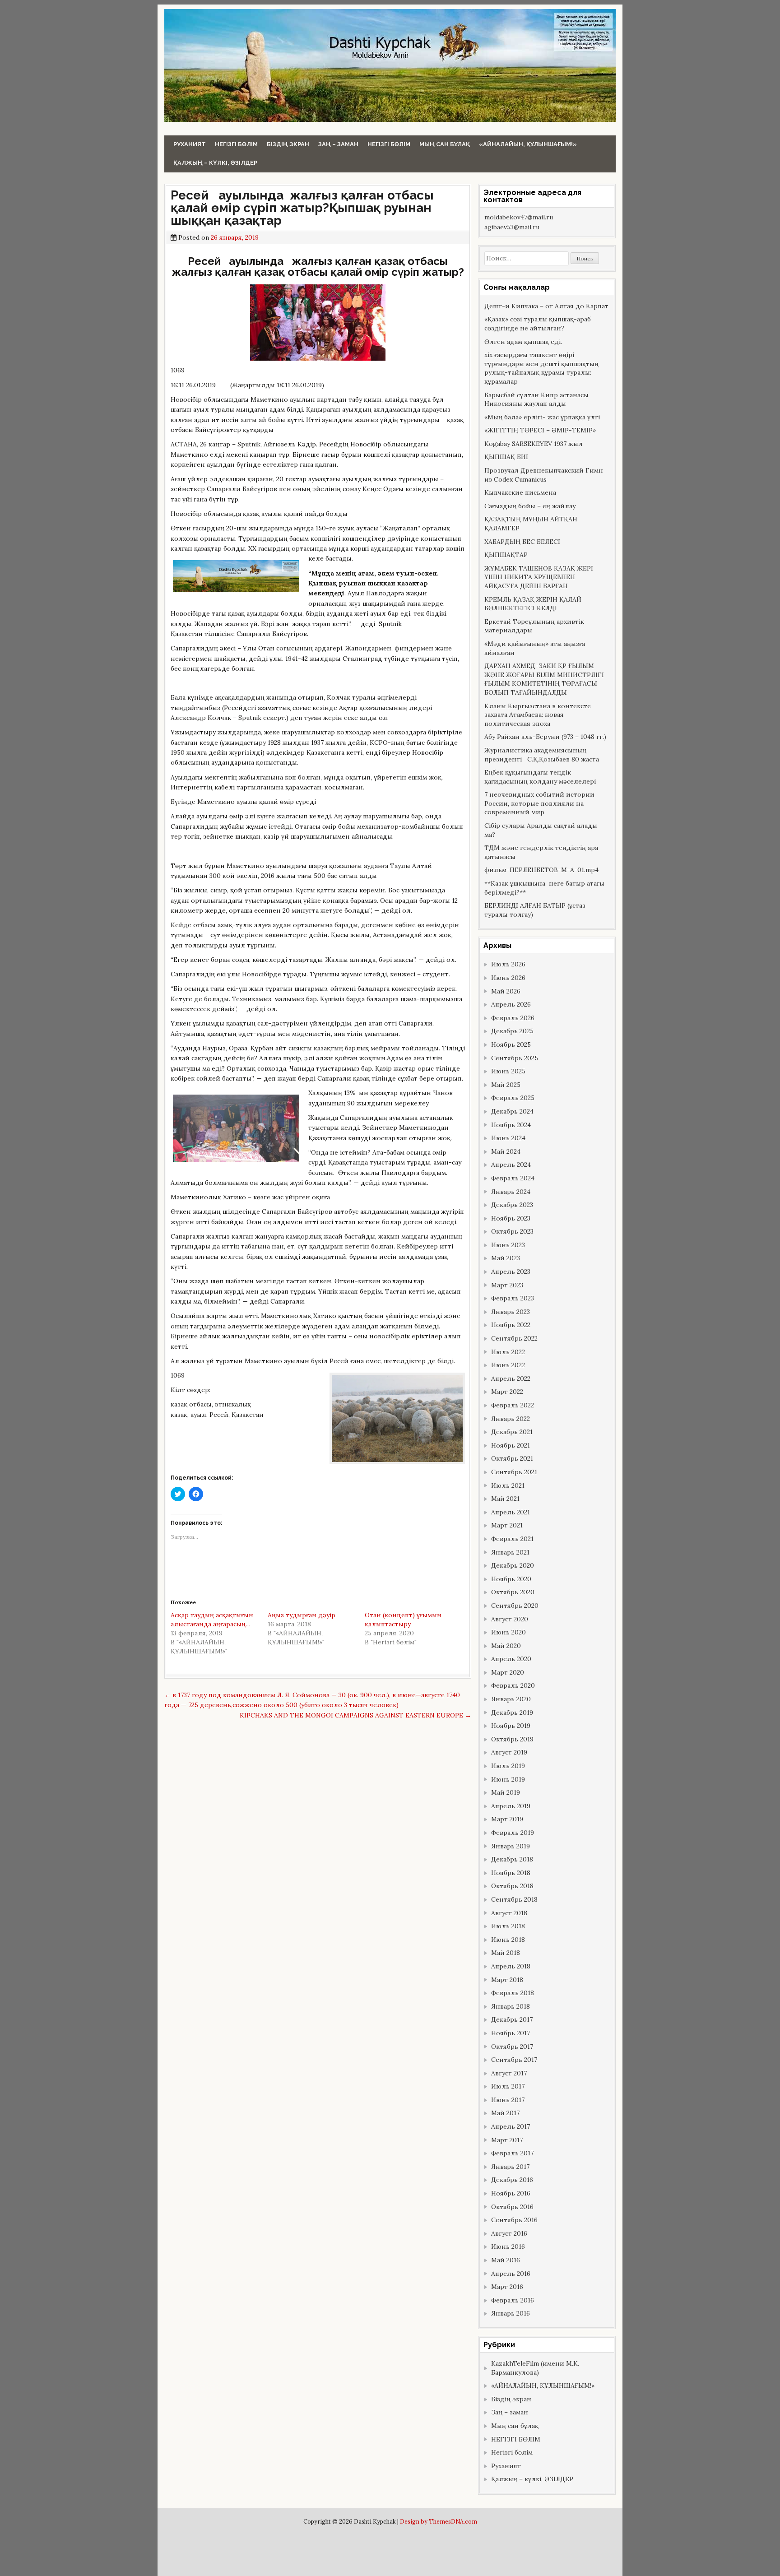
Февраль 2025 (513, 1098)
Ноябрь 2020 (511, 1579)
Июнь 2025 (508, 1071)
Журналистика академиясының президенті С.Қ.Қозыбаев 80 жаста (542, 755)
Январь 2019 (511, 1846)
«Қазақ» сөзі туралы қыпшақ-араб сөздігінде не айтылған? (538, 324)
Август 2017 (509, 2073)
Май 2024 (506, 1151)
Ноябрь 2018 (511, 1873)
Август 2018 (509, 1913)
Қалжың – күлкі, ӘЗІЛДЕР (215, 163)
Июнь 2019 (508, 1779)
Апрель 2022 (511, 1379)
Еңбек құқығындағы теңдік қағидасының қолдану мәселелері (540, 777)
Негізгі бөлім (236, 144)
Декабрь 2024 (512, 1111)
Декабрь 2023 (512, 1205)
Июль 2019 (508, 1766)
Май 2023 (506, 1258)
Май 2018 (506, 1953)
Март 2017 (507, 2140)
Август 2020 (510, 1619)
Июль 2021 (508, 1485)
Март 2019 (507, 1819)
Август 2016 (509, 2233)
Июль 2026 (508, 964)
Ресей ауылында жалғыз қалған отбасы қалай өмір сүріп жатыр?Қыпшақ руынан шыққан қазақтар (302, 208)
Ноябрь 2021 (511, 1445)
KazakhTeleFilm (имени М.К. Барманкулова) (535, 2368)
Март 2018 (507, 1980)
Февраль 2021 (512, 1539)
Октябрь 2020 (513, 1592)
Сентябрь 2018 (514, 1899)
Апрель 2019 (511, 1806)
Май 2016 (506, 2260)
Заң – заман (338, 144)
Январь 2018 (511, 2006)
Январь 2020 (511, 1699)
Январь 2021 (510, 1552)
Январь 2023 (511, 1312)
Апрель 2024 (511, 1165)
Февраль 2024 (513, 1178)
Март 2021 (507, 1525)
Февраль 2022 (513, 1405)
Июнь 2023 (508, 1245)
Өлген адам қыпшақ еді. (523, 342)
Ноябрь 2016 (511, 2193)
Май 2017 (505, 2113)
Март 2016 (507, 2287)
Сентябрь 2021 (514, 1472)
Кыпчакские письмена (520, 492)
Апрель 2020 (511, 1659)
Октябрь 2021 (512, 1458)
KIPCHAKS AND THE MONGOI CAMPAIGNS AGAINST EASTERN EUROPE (355, 1715)
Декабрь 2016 (512, 2180)
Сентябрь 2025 (515, 1058)
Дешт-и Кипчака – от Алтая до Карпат (546, 306)
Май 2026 (506, 991)
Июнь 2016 (508, 2246)
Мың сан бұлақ (445, 144)
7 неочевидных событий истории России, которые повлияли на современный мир (539, 803)
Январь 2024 (511, 1192)
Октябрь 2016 (512, 2207)
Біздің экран (288, 144)
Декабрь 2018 (512, 1859)
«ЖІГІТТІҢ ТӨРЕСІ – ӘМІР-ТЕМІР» (540, 430)
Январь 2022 (511, 1419)
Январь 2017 (510, 2167)
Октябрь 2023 (512, 1231)
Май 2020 (506, 1646)
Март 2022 (507, 1392)
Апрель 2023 (511, 1272)
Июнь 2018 (508, 1940)
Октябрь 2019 (512, 1739)
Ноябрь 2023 (511, 1218)
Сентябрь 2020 (515, 1606)
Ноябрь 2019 (511, 1726)
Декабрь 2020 (513, 1565)
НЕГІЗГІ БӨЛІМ (389, 144)
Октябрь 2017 (512, 2047)
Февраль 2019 (513, 1833)
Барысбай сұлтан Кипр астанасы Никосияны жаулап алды (536, 399)
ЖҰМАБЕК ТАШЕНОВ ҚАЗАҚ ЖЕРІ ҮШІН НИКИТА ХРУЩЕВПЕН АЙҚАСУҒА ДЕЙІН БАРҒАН (539, 577)
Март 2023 (507, 1285)
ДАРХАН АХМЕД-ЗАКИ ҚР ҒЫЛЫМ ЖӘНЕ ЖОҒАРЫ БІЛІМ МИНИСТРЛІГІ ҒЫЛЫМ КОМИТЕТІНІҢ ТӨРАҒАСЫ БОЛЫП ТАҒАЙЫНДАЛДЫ (544, 679)
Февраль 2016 (513, 2300)
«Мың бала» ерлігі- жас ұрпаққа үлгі (542, 417)
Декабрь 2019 (512, 1713)
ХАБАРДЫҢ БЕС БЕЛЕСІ (522, 542)
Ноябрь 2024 (511, 1125)
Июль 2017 (508, 2086)
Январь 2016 (511, 2313)
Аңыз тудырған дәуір (302, 1615)
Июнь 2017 (508, 2100)
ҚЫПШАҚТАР (506, 555)
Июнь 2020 (508, 1632)
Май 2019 (506, 1792)
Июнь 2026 (508, 978)
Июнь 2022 (508, 1365)
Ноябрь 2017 (511, 2033)
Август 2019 (509, 1752)
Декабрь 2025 (512, 1031)
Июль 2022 (508, 1352)
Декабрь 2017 (512, 2019)
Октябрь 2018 (512, 1886)
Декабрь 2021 (512, 1432)
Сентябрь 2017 (514, 2060)
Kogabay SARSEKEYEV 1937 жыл (534, 444)
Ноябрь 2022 (511, 1325)
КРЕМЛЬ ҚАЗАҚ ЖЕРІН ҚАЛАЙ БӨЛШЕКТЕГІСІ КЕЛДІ (533, 604)
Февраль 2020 (513, 1685)
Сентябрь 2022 (514, 1338)
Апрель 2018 (511, 1966)
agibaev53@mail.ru (512, 227)
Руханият (190, 144)
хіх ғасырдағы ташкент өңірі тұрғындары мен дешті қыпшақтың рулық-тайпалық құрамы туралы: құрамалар (541, 368)
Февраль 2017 (512, 2153)
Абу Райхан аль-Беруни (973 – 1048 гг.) (545, 737)
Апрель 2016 (511, 2274)
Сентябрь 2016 (514, 2220)
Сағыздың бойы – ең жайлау (530, 506)
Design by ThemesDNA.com (439, 2521)
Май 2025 (506, 1085)
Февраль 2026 (513, 1018)
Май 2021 (505, 1499)
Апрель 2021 (511, 1512)
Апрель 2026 (511, 1004)
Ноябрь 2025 (511, 1044)
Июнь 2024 (508, 1138)
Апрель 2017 (511, 2126)
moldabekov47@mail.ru (519, 217)
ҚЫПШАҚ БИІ (506, 457)
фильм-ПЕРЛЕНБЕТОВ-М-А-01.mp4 (541, 870)
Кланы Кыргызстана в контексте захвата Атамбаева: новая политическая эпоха (538, 715)
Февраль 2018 (513, 1993)
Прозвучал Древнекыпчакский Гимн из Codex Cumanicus (544, 475)
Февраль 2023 (513, 1298)
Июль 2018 (508, 1926)
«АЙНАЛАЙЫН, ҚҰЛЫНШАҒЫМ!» (528, 144)
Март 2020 (508, 1672)
